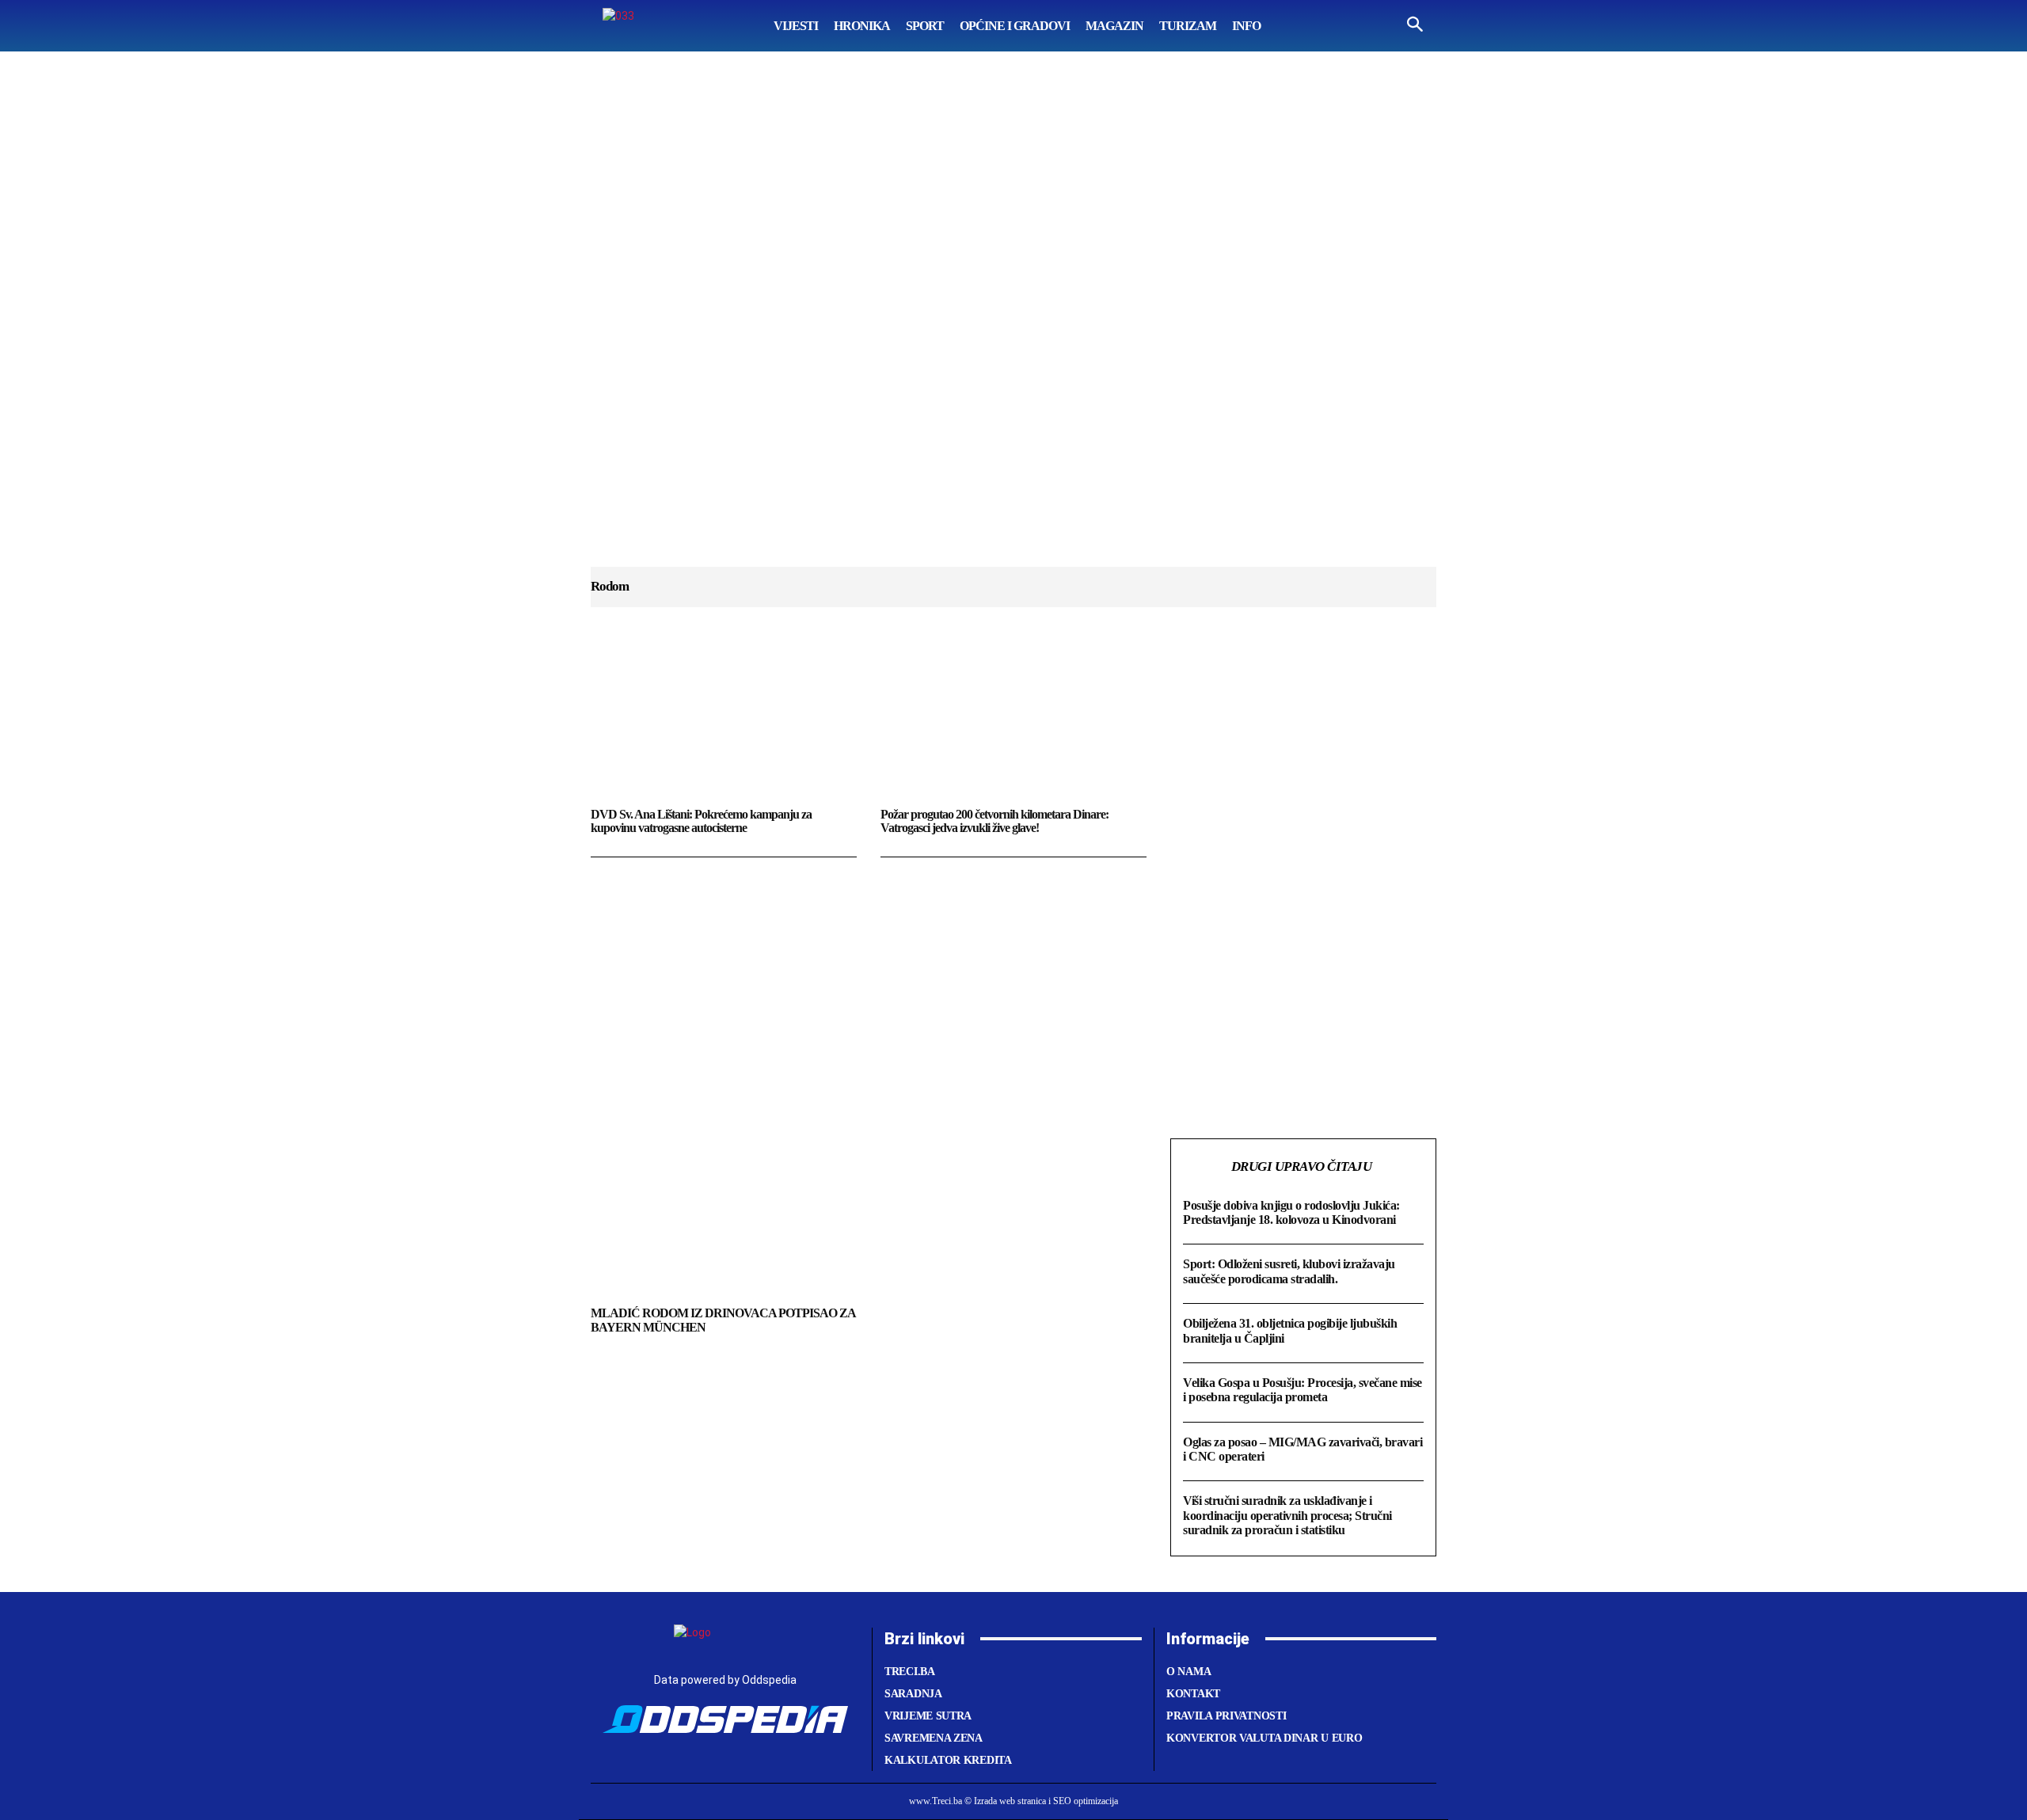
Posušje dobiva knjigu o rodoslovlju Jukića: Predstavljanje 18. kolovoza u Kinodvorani (1291, 1212)
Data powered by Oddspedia (725, 1680)
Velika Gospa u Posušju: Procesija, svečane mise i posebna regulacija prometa (1303, 1390)
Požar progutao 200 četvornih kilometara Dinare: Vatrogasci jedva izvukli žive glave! (994, 821)
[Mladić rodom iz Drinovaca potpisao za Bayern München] (727, 1220)
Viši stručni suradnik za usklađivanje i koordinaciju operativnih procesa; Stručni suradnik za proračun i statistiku (1287, 1515)
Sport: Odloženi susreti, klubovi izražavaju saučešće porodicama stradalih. (1289, 1271)
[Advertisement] (1013, 325)
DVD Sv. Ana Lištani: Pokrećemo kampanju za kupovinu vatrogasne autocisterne (701, 821)
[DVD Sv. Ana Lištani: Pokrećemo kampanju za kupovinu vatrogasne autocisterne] (724, 723)
